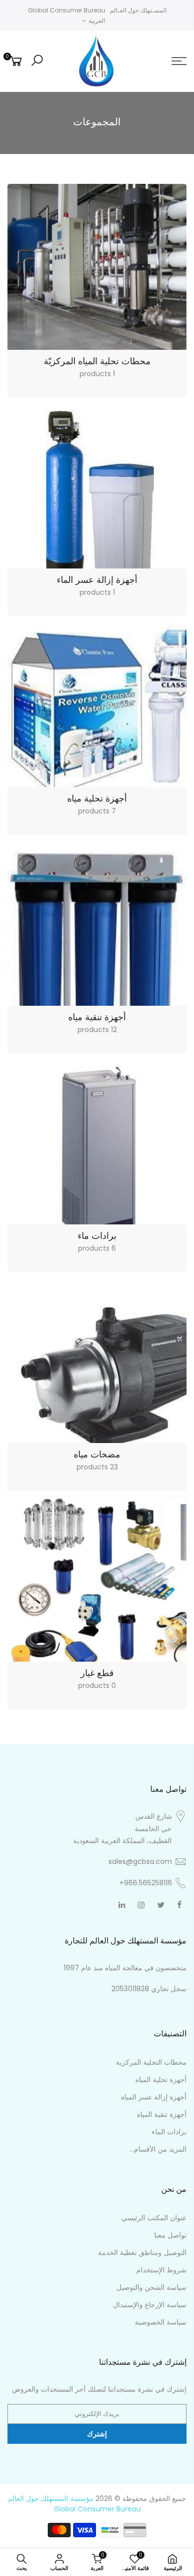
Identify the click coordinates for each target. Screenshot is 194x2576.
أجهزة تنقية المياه (162, 2114)
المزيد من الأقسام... (158, 2149)
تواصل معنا (170, 2235)
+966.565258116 (146, 1883)
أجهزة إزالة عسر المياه (154, 2097)
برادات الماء (169, 2132)
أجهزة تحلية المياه (161, 2080)
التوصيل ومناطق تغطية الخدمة (142, 2253)
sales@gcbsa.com (140, 1861)
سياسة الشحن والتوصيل (151, 2287)
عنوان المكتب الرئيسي (154, 2218)
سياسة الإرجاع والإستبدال (150, 2305)
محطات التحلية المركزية (151, 2062)
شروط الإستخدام (161, 2270)
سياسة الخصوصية (161, 2322)
